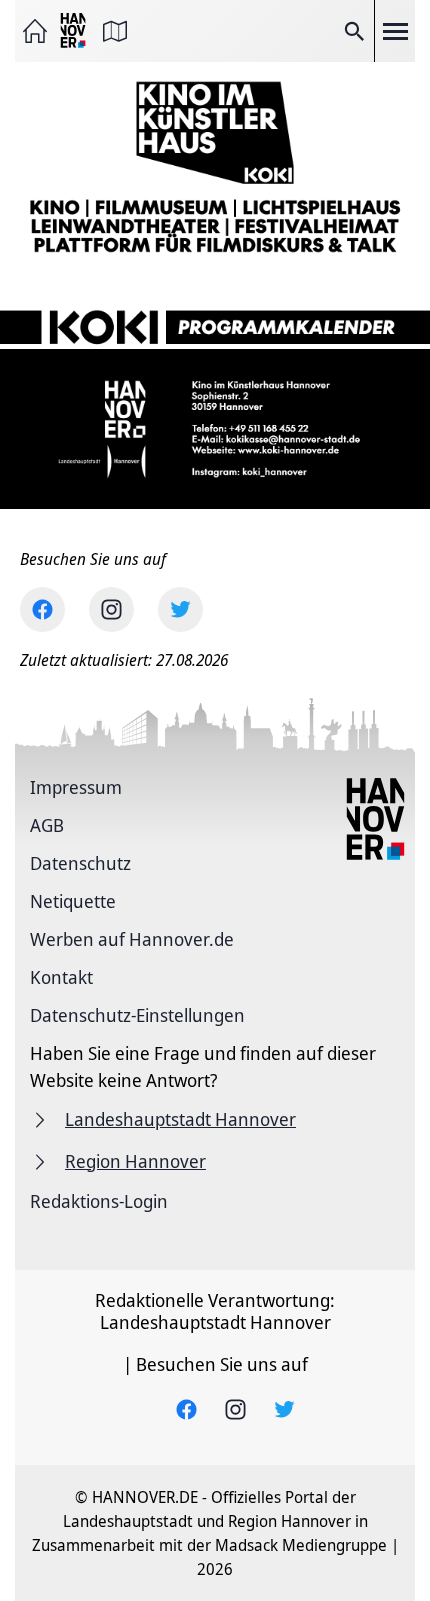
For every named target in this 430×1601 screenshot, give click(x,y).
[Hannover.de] (75, 31)
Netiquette (73, 901)
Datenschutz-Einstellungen (137, 1015)
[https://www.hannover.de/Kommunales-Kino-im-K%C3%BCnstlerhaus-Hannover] (215, 166)
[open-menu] (395, 31)
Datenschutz (80, 863)
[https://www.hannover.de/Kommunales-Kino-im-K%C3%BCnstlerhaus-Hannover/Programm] (215, 309)
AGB (47, 825)
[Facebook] (42, 609)
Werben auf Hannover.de (132, 939)
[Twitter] (180, 609)
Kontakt (61, 977)
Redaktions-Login (99, 1201)
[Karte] (115, 31)
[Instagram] (111, 609)
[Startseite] (35, 31)
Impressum (76, 787)
